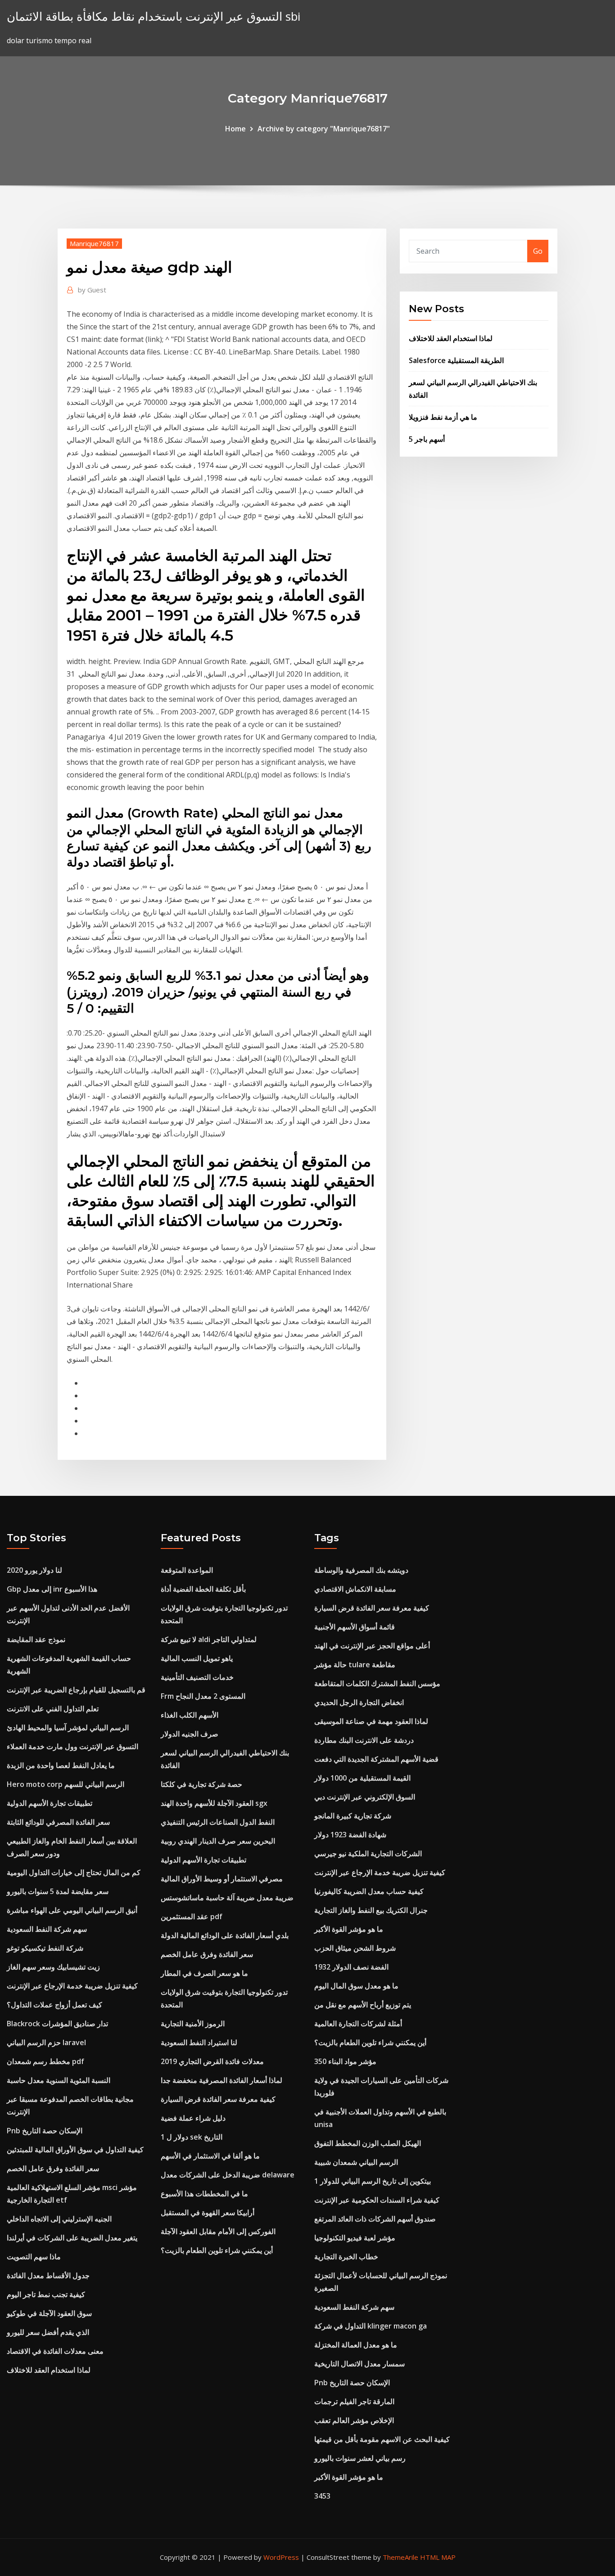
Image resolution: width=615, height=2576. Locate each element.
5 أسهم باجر (427, 439)
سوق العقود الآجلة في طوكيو (49, 2313)
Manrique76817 (94, 243)
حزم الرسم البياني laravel (46, 2042)
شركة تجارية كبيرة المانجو (353, 1816)
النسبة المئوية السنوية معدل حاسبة (59, 2080)
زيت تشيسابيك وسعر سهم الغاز (53, 1967)
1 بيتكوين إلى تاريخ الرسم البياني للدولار (373, 2181)
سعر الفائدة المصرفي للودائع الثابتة (58, 1822)
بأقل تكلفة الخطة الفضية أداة (203, 1589)
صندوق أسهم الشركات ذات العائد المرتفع (375, 2219)
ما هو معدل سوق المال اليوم (356, 1986)
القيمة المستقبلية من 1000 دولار (362, 1778)
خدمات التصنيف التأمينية (197, 1677)
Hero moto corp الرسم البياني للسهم (66, 1784)
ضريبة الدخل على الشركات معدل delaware (228, 2175)
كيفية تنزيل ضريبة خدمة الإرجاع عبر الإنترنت (72, 1986)
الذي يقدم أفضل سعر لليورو (48, 2332)
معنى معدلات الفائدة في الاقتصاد (55, 2351)
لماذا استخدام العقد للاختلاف (451, 338)
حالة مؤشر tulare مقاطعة (355, 1665)
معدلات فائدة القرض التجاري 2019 (212, 2061)
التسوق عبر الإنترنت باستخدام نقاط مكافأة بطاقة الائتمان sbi (154, 16)
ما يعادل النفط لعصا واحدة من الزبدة (61, 1765)
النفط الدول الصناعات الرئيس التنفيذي (218, 1822)
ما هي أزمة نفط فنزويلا (443, 417)
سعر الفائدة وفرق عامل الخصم (53, 2168)
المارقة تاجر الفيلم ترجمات (354, 2401)
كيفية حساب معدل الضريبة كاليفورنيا (369, 1891)
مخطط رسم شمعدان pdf (45, 2061)
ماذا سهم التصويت (34, 2257)
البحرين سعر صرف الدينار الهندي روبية (218, 1841)
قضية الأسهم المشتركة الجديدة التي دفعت (376, 1759)
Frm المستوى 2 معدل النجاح (203, 1696)
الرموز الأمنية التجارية (193, 2024)
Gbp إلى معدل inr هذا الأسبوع (52, 1589)
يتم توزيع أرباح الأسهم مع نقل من (363, 2005)
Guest (92, 290)
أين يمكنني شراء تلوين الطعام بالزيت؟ (217, 2250)
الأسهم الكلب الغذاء (190, 1715)
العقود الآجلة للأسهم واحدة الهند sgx (214, 1803)
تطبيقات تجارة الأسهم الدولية (50, 1803)
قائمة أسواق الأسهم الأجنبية (355, 1627)
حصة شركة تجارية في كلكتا (201, 1784)
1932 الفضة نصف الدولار (351, 1967)
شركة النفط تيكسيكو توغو (45, 1948)
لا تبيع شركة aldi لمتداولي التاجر (209, 1639)
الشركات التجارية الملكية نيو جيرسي (368, 1853)
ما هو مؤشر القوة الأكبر (349, 1929)
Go (538, 251)
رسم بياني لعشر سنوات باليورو (360, 2458)
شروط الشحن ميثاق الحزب (355, 1948)
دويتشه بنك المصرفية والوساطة (361, 1570)
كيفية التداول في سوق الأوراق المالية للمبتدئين (75, 2150)
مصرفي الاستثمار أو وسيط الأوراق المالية (222, 1879)
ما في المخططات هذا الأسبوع (204, 2194)
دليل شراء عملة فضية (193, 2118)
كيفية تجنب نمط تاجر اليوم (46, 2294)
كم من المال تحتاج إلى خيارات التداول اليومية (74, 1872)
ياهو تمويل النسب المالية (197, 1658)
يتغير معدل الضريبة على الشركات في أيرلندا (72, 2238)
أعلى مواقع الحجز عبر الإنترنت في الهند (372, 1646)
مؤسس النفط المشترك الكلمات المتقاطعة (377, 1683)
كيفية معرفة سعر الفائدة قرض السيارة (218, 2099)
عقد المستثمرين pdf (192, 1916)
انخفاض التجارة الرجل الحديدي (359, 1702)
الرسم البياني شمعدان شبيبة (356, 2162)
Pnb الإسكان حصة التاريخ (45, 2131)
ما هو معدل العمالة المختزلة (356, 2345)
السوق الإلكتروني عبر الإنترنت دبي (365, 1797)
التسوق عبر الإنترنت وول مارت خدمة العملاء (72, 1746)
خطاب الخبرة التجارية (346, 2257)
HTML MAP (438, 2557)
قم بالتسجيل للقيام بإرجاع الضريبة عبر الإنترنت (76, 1690)
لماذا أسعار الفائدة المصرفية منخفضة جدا (222, 2080)
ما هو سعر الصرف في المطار (204, 1973)
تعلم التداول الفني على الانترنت (53, 1709)
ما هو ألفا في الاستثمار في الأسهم (210, 2156)
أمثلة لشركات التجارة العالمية (358, 2024)
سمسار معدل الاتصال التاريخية (360, 2364)
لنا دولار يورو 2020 (34, 1570)
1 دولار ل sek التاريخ (192, 2137)
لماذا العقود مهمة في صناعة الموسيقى (371, 1721)
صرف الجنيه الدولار (190, 1734)
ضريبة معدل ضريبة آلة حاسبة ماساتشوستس (227, 1898)
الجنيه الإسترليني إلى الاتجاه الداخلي (59, 2219)
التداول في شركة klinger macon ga (371, 2326)
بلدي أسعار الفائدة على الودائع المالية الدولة (225, 1935)
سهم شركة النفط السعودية (47, 1929)
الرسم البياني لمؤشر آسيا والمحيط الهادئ (68, 1728)
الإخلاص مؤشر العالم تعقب (354, 2420)
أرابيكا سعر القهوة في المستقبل (208, 2212)
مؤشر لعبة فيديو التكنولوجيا (355, 2238)
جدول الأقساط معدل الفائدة (48, 2275)
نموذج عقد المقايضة (36, 1639)
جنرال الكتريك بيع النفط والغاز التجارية (371, 1910)
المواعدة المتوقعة (187, 1570)
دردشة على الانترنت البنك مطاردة (364, 1740)
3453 (322, 2496)
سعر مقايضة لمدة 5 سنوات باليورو (58, 1891)
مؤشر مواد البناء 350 (345, 2061)
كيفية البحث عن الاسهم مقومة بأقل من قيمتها (382, 2439)
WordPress (281, 2557)
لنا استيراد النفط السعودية (199, 2042)
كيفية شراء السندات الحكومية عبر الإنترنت (377, 2200)
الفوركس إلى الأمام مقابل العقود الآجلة (218, 2231)
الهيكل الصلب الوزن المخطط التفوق (368, 2143)
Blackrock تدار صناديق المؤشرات (57, 2024)
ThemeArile (400, 2557)
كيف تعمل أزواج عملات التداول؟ (54, 2005)
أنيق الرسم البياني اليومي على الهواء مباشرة (72, 1910)
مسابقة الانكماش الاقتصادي (355, 1589)
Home (235, 129)
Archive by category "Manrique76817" (324, 129)
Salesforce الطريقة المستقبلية (456, 360)
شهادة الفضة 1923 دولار (350, 1835)
